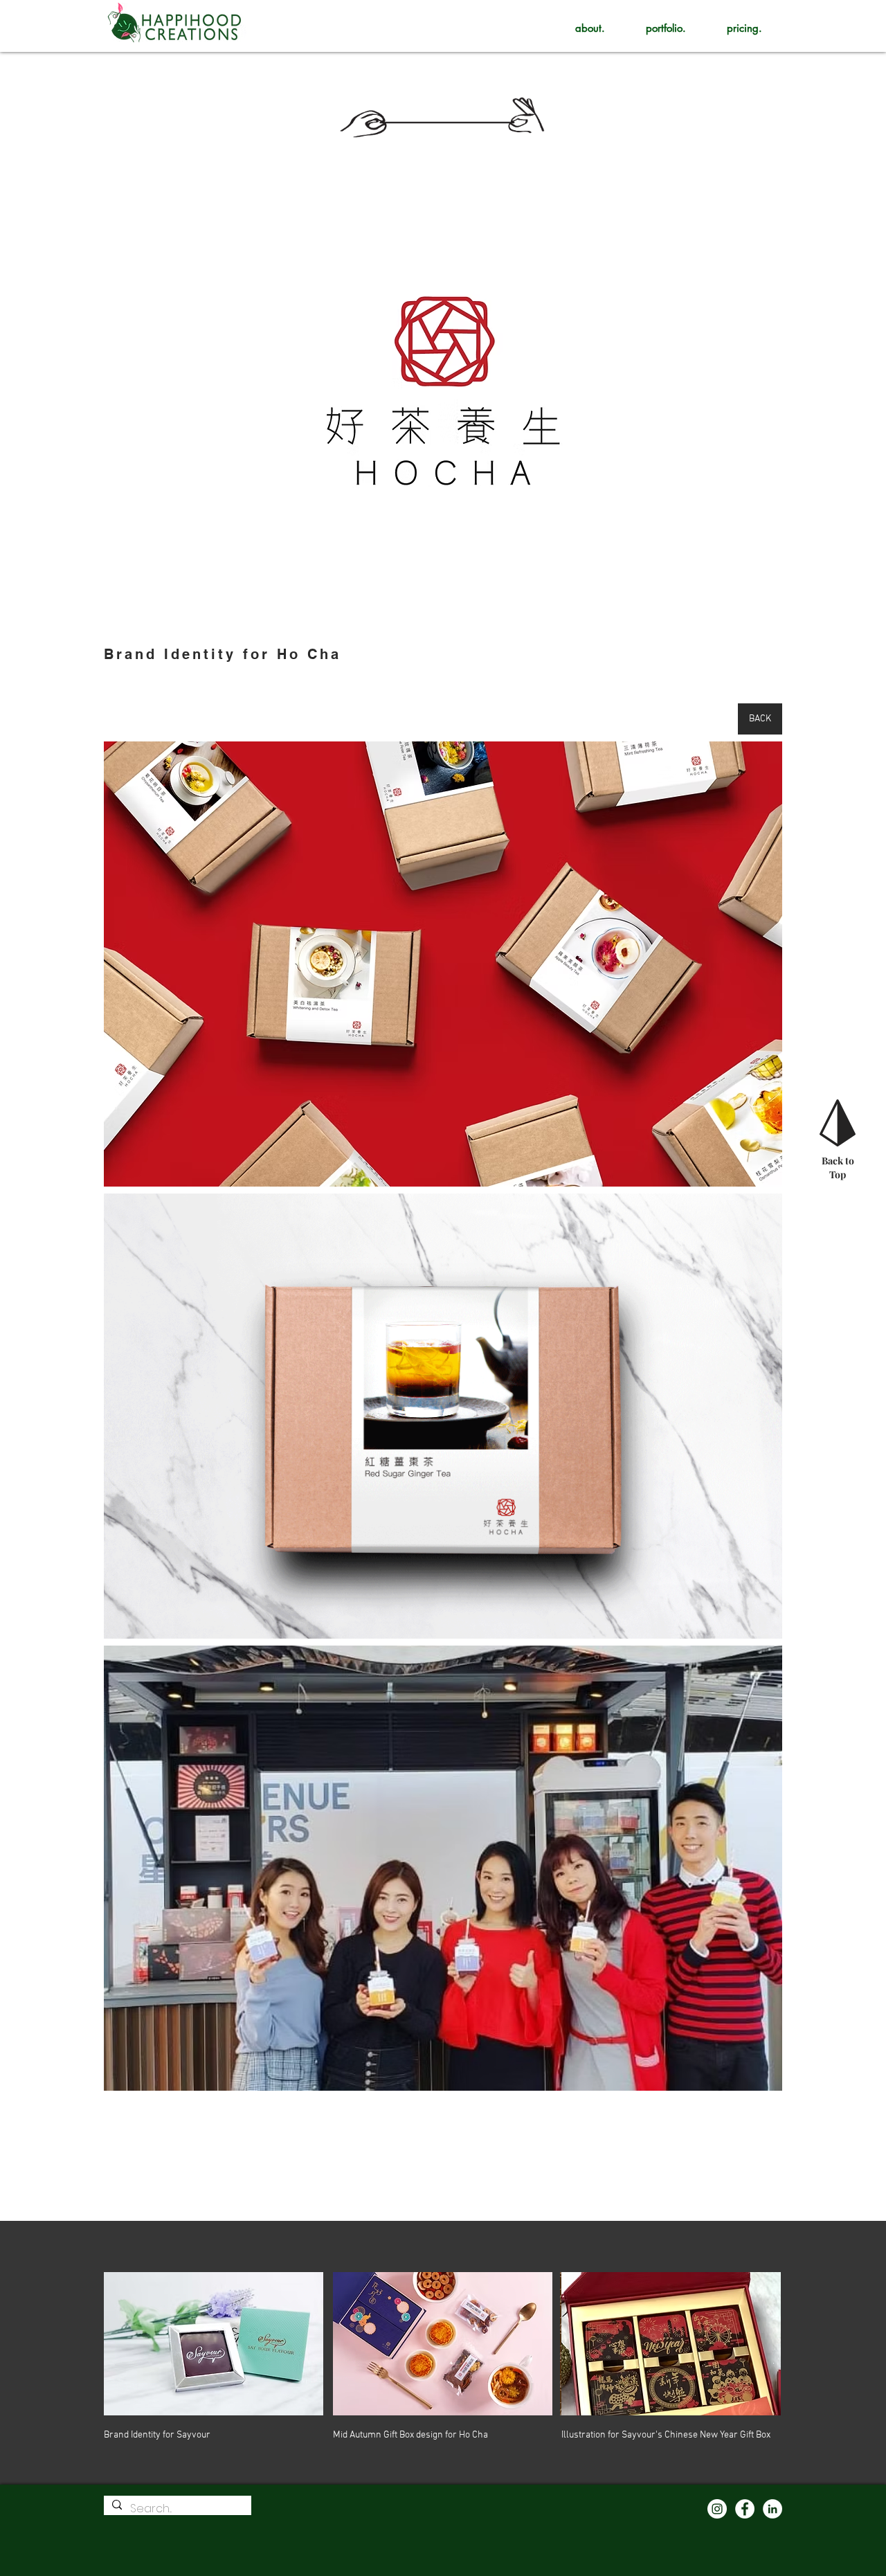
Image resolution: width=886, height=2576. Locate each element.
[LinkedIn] (772, 2509)
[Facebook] (745, 2509)
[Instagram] (717, 2509)
